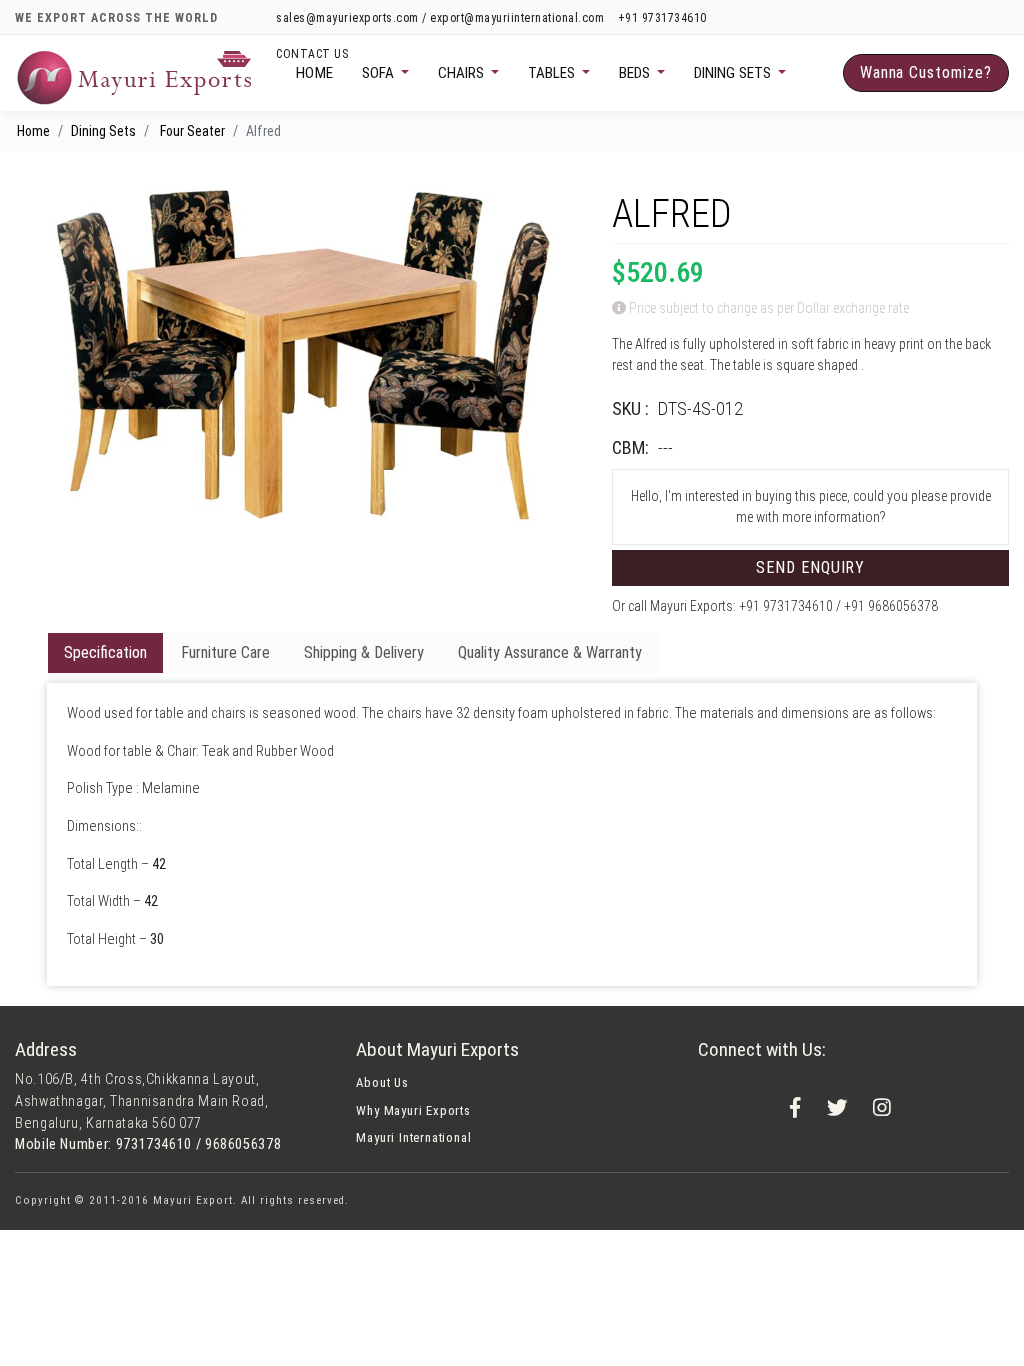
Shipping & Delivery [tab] (364, 652)
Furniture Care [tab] (225, 652)
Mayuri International (413, 1137)
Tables (553, 73)
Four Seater (192, 131)
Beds (636, 73)
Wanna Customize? (926, 72)
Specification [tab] (105, 652)
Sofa (379, 73)
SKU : (630, 408)
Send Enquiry (811, 567)
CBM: (630, 447)
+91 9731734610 (662, 18)
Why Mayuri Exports (413, 1110)
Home (314, 73)
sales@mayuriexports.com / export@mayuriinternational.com (442, 18)
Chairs (463, 73)
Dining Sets (734, 73)
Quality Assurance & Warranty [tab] (550, 652)
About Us (382, 1082)
